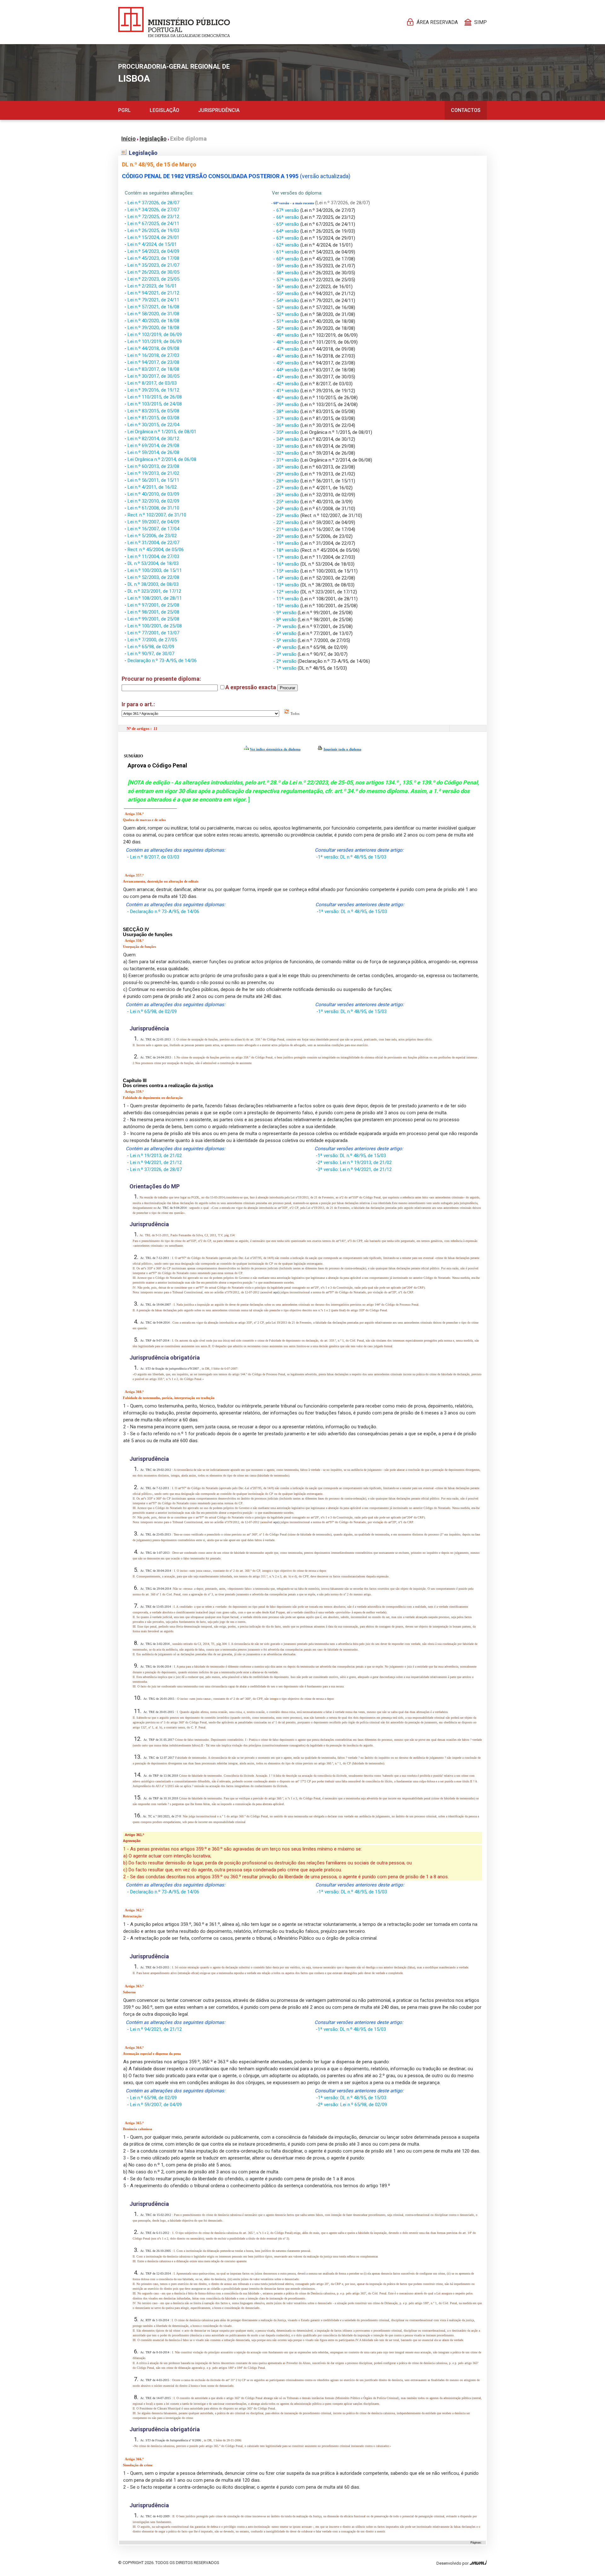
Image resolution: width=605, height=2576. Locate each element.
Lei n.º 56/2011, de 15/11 (153, 480)
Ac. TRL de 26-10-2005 (156, 2251)
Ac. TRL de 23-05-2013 (156, 1534)
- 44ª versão (287, 370)
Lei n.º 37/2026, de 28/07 (153, 203)
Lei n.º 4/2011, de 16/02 (152, 487)
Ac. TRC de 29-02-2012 (156, 1470)
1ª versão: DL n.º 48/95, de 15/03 (352, 857)
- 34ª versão (287, 439)
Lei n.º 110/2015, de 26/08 (155, 397)
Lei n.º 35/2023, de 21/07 (153, 265)
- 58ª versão (287, 273)
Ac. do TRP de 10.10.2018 (161, 1798)
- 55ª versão (287, 294)
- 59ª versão (287, 266)
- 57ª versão (287, 280)
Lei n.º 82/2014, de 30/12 (153, 439)
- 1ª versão (285, 668)
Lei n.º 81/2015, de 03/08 (153, 418)
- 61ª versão (287, 252)
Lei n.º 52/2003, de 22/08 (153, 577)
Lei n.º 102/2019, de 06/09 (155, 335)
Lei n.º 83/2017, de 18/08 (153, 369)
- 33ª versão (287, 446)
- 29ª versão (287, 474)
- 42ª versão (287, 384)
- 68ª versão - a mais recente (293, 203)
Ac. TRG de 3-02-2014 (155, 1644)
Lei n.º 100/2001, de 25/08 (155, 626)
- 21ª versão (287, 529)
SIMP (481, 22)
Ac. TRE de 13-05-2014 (156, 1607)
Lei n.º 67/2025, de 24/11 (153, 224)
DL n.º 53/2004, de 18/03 (153, 563)
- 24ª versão (287, 509)
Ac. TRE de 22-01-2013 (156, 1039)
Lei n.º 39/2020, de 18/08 (153, 328)
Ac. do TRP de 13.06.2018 (161, 1776)
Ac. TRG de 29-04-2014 (156, 1589)
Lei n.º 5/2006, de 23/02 (152, 536)
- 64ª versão (287, 231)
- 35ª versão (287, 432)
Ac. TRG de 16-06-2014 (156, 1667)
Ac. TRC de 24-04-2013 (156, 1057)
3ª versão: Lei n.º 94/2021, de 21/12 (355, 1169)
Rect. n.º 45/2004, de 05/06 (156, 550)
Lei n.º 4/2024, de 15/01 (152, 244)
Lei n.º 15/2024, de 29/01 (153, 237)
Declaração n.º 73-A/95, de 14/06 (162, 661)
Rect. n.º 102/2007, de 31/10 (157, 515)
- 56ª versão (287, 287)
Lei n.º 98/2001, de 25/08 (153, 612)
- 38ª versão (287, 411)
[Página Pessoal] (174, 22)
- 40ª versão (287, 398)
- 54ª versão (287, 300)
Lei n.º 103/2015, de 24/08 (155, 404)
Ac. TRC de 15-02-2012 (156, 2215)
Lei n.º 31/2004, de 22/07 (153, 543)
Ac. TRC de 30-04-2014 (156, 1571)
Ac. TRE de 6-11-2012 (155, 2233)
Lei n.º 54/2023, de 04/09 (153, 251)
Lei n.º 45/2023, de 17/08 (153, 258)
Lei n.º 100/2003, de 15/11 (155, 570)
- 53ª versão (287, 307)
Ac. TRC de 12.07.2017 (159, 1758)
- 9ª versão (285, 613)
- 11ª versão (287, 599)
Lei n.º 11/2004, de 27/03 (153, 557)
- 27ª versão (287, 488)
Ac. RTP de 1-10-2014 (155, 2320)
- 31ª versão (287, 460)
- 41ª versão (287, 391)
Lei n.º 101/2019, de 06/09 (155, 341)
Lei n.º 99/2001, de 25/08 (153, 619)
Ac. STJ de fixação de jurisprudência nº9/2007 (170, 1369)
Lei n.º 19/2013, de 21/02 (153, 473)
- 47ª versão (287, 349)
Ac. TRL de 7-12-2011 (155, 1258)
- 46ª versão (287, 356)
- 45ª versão (287, 363)
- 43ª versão (287, 377)
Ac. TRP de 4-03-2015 (155, 2380)
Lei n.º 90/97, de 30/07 (151, 654)
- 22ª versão (287, 522)
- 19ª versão (287, 543)
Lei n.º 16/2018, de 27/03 (153, 355)
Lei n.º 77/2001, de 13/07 (153, 633)
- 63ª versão (287, 238)
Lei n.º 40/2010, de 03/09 (153, 494)
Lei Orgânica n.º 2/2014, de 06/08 (162, 459)
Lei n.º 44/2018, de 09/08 (153, 348)
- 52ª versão (287, 314)
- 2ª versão (285, 661)
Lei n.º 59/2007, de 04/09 (153, 522)
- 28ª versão (287, 481)
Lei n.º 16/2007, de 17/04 (153, 529)
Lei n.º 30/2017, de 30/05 (153, 376)
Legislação (164, 110)
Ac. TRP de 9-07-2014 (155, 1340)
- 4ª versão (285, 647)
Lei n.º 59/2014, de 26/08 (153, 452)
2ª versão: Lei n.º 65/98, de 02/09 (352, 2105)
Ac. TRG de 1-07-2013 (155, 1553)
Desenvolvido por (453, 2563)
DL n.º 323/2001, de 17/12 (154, 591)
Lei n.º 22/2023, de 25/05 (153, 279)
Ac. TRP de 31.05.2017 (159, 1740)
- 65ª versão (287, 224)
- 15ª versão (287, 571)
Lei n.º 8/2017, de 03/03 (152, 383)
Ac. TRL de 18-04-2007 (156, 1305)
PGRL (124, 110)
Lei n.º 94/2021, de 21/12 (153, 293)
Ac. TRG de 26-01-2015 (159, 1699)
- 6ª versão (285, 633)
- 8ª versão (285, 620)
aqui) (277, 1292)
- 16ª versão (287, 564)
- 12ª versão (287, 592)
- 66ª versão (287, 217)
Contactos (466, 110)
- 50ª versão (287, 328)
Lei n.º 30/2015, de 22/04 (153, 425)
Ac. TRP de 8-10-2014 (155, 2352)
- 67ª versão (287, 210)
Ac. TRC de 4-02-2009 (155, 2516)
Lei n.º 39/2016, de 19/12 (153, 390)
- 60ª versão (287, 259)
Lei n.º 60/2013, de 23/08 (153, 466)
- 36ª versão (287, 425)
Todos (294, 714)
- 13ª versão (287, 585)
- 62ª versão (287, 245)
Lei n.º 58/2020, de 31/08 (153, 314)
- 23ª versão (287, 516)
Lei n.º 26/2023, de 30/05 (153, 272)
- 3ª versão (285, 654)
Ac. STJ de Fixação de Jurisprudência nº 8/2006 (171, 2440)
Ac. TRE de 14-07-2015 (156, 2398)
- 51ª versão (287, 321)
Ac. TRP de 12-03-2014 (156, 2273)
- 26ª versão (287, 495)
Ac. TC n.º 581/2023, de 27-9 (162, 1816)
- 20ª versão (287, 536)
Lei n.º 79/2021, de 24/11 (153, 300)
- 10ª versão (287, 606)
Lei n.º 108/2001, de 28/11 (155, 598)
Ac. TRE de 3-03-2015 (155, 1967)
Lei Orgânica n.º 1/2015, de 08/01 (162, 432)
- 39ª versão (287, 405)
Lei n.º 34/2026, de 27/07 (153, 210)
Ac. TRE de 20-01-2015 (159, 1712)
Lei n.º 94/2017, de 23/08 (153, 362)
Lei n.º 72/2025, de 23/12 (153, 217)
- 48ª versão (287, 342)
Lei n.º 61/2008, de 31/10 (153, 508)
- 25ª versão (287, 502)
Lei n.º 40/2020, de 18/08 (153, 321)
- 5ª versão (285, 640)
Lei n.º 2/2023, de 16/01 (152, 286)
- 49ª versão (287, 335)
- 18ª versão (287, 550)
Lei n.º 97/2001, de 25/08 (153, 605)
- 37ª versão (287, 418)
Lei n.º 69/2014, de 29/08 (153, 446)
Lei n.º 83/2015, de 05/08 (153, 411)
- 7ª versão (285, 627)
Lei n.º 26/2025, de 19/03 (153, 230)
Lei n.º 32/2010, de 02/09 (153, 501)
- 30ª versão (287, 467)
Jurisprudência (219, 110)
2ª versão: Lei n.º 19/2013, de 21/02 (355, 1163)
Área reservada (437, 22)
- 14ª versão (287, 578)
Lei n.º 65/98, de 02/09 (151, 647)
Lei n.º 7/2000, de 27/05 (152, 640)
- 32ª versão (287, 453)
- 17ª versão (287, 557)
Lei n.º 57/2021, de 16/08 (153, 307)
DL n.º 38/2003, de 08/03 (153, 584)
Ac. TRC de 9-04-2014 (172, 1208)
